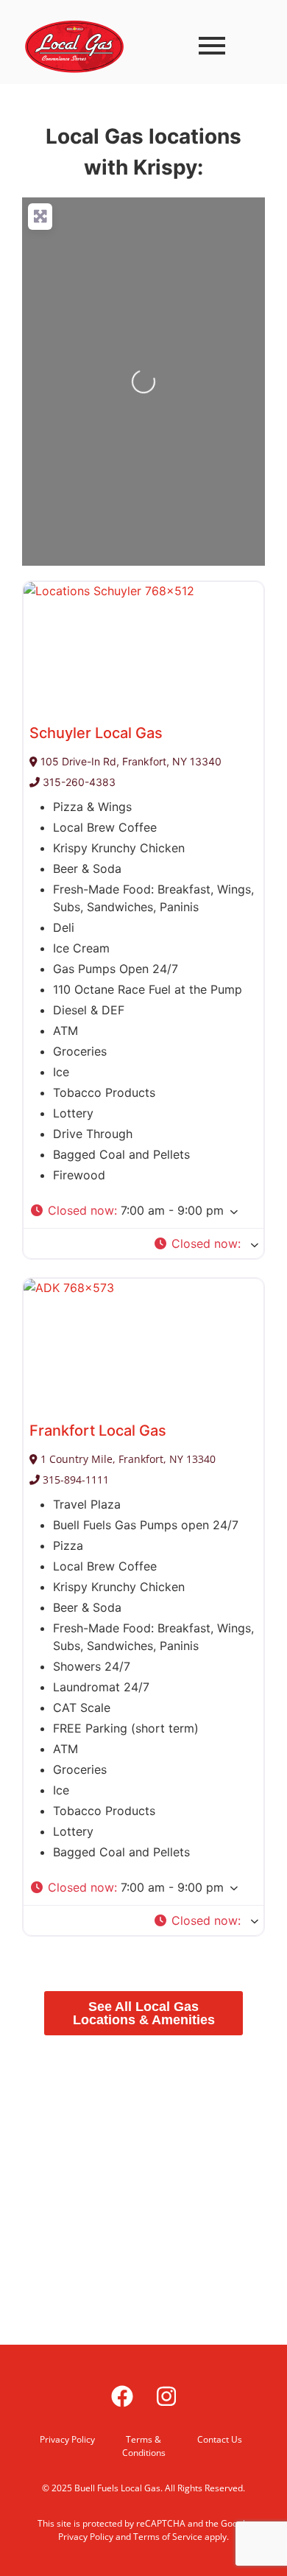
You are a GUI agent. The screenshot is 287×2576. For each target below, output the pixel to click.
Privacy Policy (67, 2439)
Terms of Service (168, 2537)
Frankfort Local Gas (98, 1431)
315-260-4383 (78, 782)
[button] (143, 1210)
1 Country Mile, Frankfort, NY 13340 (127, 1459)
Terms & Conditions (144, 2446)
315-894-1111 (74, 1480)
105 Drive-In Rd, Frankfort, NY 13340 (130, 761)
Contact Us (220, 2439)
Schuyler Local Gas (96, 733)
